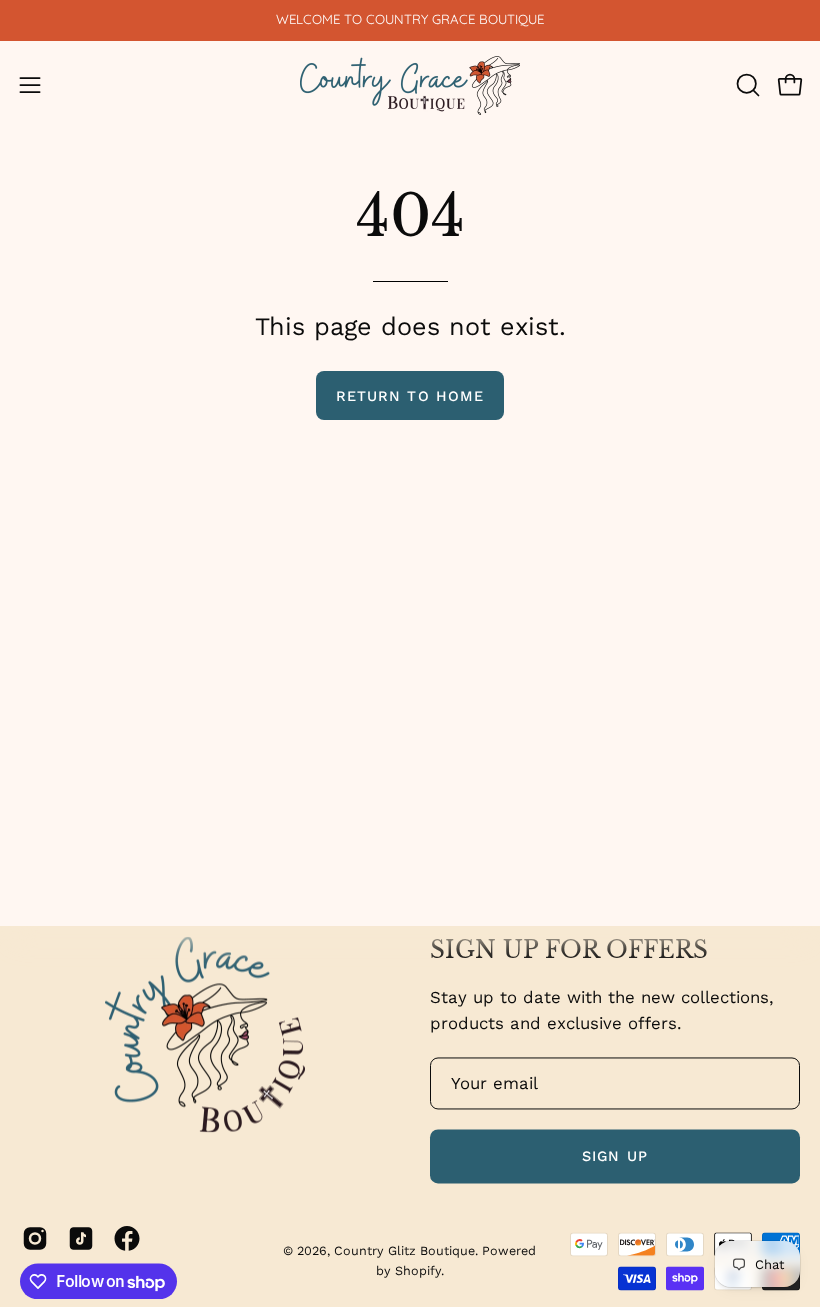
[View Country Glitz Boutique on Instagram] (35, 1238)
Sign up (615, 1156)
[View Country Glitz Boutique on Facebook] (127, 1238)
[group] (410, 20)
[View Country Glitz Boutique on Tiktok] (81, 1238)
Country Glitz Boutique (404, 1250)
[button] (746, 85)
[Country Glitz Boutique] (410, 85)
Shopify (418, 1270)
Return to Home (410, 396)
